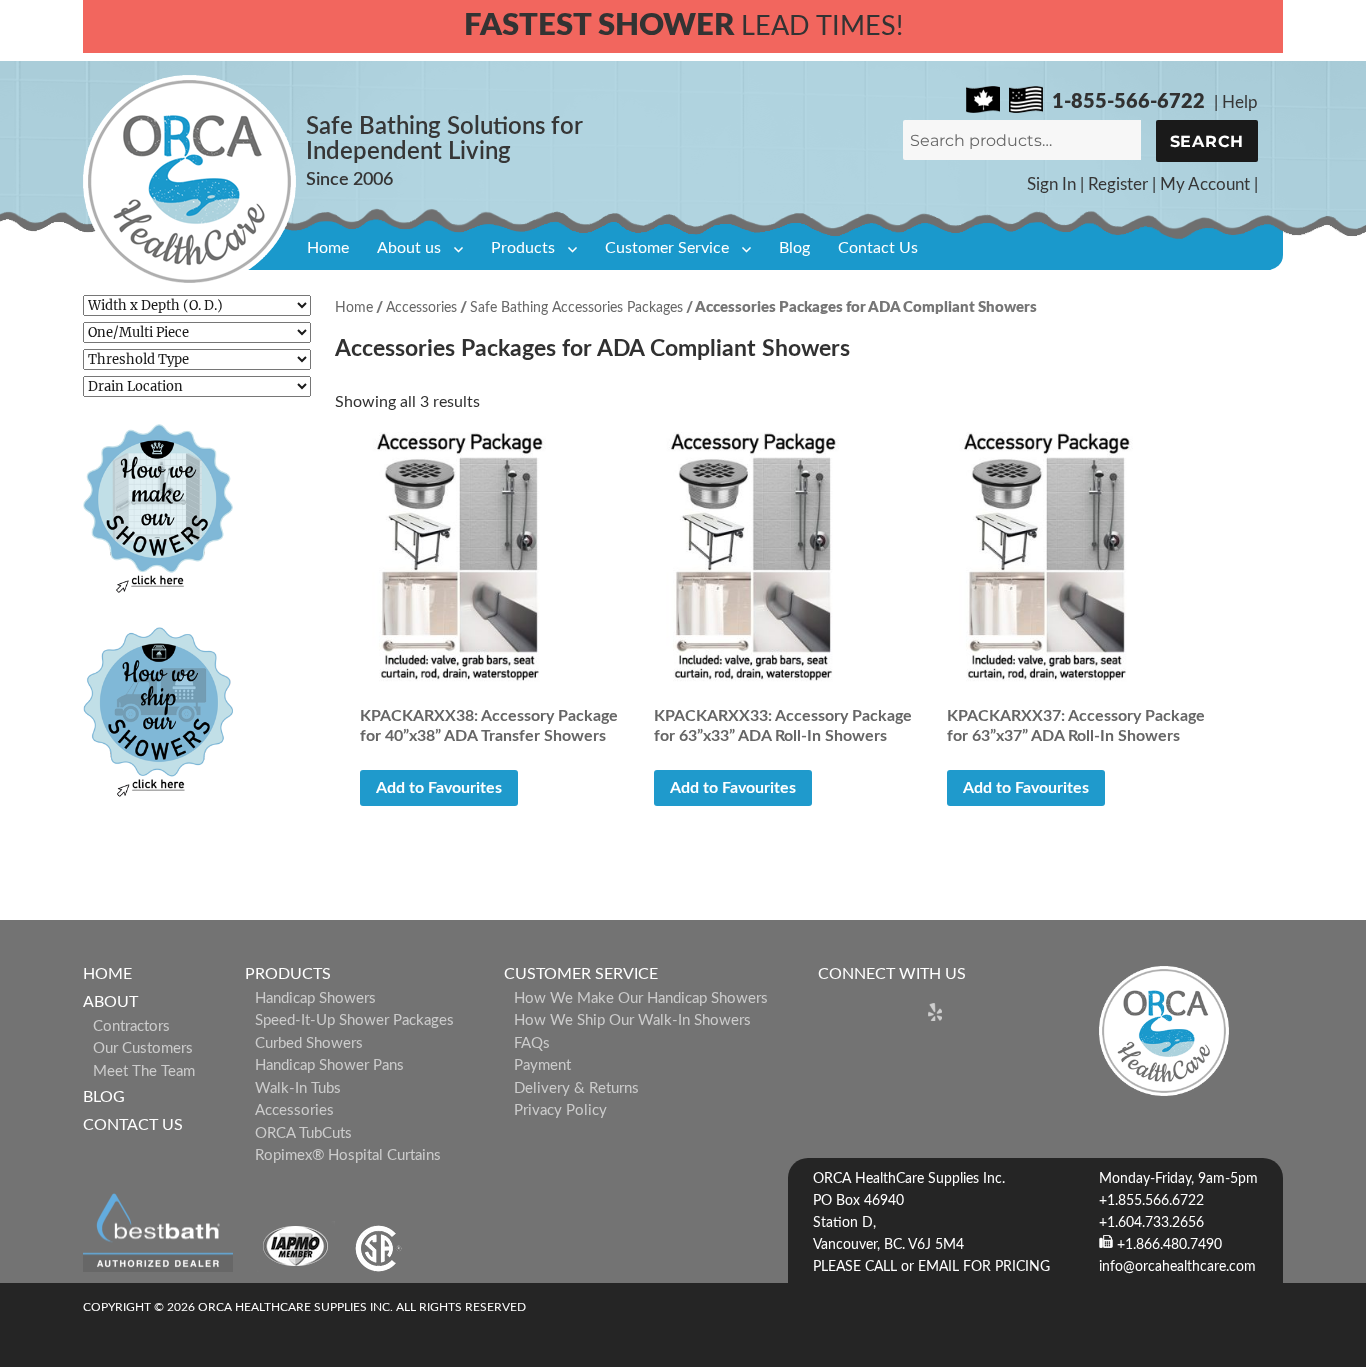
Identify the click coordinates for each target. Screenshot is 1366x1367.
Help (1240, 102)
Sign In (1051, 184)
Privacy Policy (560, 1110)
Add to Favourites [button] (439, 788)
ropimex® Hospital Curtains (348, 1155)
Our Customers (143, 1048)
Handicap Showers (315, 998)
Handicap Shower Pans (329, 1065)
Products (523, 248)
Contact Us (878, 248)
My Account (1205, 184)
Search (1207, 141)
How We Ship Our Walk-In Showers (632, 1020)
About (110, 1002)
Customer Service (667, 248)
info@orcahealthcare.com (1177, 1267)
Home (328, 248)
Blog (794, 248)
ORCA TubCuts (303, 1133)
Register (1118, 184)
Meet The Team (144, 1071)
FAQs (532, 1043)
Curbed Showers (309, 1043)
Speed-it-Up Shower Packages (354, 1020)
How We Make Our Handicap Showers (641, 998)
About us (409, 248)
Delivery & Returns (576, 1088)
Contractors (131, 1026)
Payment (542, 1065)
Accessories (421, 308)
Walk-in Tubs (298, 1088)
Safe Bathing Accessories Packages (576, 308)
